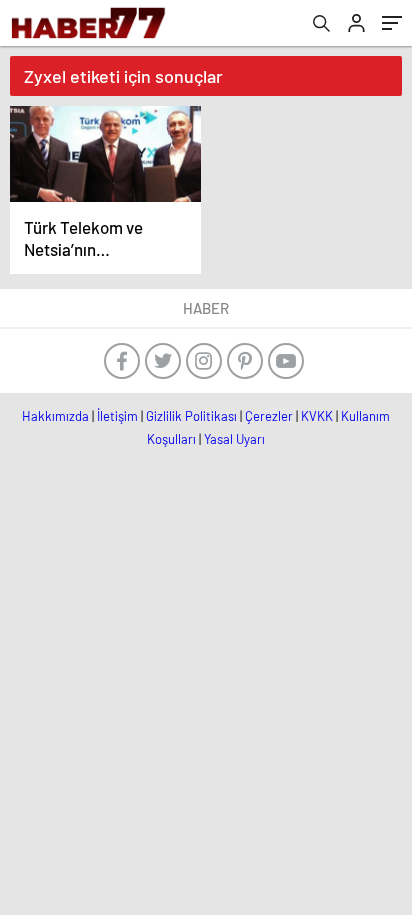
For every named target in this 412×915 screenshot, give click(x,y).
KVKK (317, 416)
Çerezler (269, 416)
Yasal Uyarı (234, 439)
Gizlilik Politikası (191, 416)
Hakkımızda (55, 416)
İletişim (117, 416)
